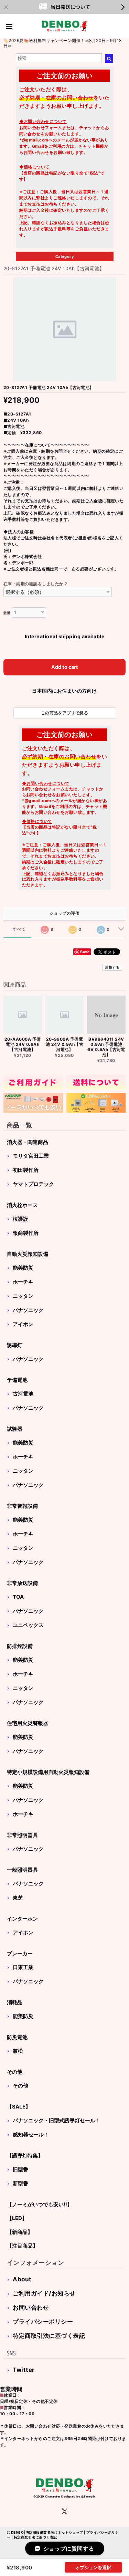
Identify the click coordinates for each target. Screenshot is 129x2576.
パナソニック (28, 1310)
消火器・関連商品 (28, 1142)
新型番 (20, 2183)
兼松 (18, 2051)
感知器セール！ (31, 2135)
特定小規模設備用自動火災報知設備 (48, 1772)
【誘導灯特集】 (25, 2156)
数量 (7, 613)
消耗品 (15, 2002)
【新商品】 (20, 2232)
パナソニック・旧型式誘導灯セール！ (57, 2120)
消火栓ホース (22, 1205)
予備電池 (17, 1380)
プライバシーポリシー (43, 2322)
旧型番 (20, 2169)
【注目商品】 (22, 2246)
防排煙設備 (20, 1646)
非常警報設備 (22, 1506)
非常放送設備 (22, 1583)
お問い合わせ (31, 2307)
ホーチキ (23, 1282)
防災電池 (17, 2037)
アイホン (23, 1324)
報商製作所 (26, 1233)
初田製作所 (26, 1170)
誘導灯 (15, 1345)
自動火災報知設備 (28, 1254)
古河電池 (23, 1394)
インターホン (22, 1919)
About (22, 2279)
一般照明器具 (22, 1870)
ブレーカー (20, 1953)
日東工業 (23, 1967)
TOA (18, 1597)
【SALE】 (19, 2107)
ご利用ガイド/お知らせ (44, 2293)
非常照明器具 (22, 1835)
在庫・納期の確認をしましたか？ (36, 584)
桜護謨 (20, 1219)
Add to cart (65, 667)
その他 (15, 2072)
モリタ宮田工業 (31, 1156)
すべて (19, 929)
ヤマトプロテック (33, 1184)
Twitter (24, 2370)
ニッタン (23, 1296)
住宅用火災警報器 (28, 1723)
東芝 (18, 1898)
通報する (112, 967)
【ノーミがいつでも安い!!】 (40, 2204)
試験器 (15, 1429)
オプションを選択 (93, 2567)
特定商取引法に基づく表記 (49, 2336)
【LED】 (17, 2218)
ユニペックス (28, 1625)
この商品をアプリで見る (64, 713)
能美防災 (23, 1268)
